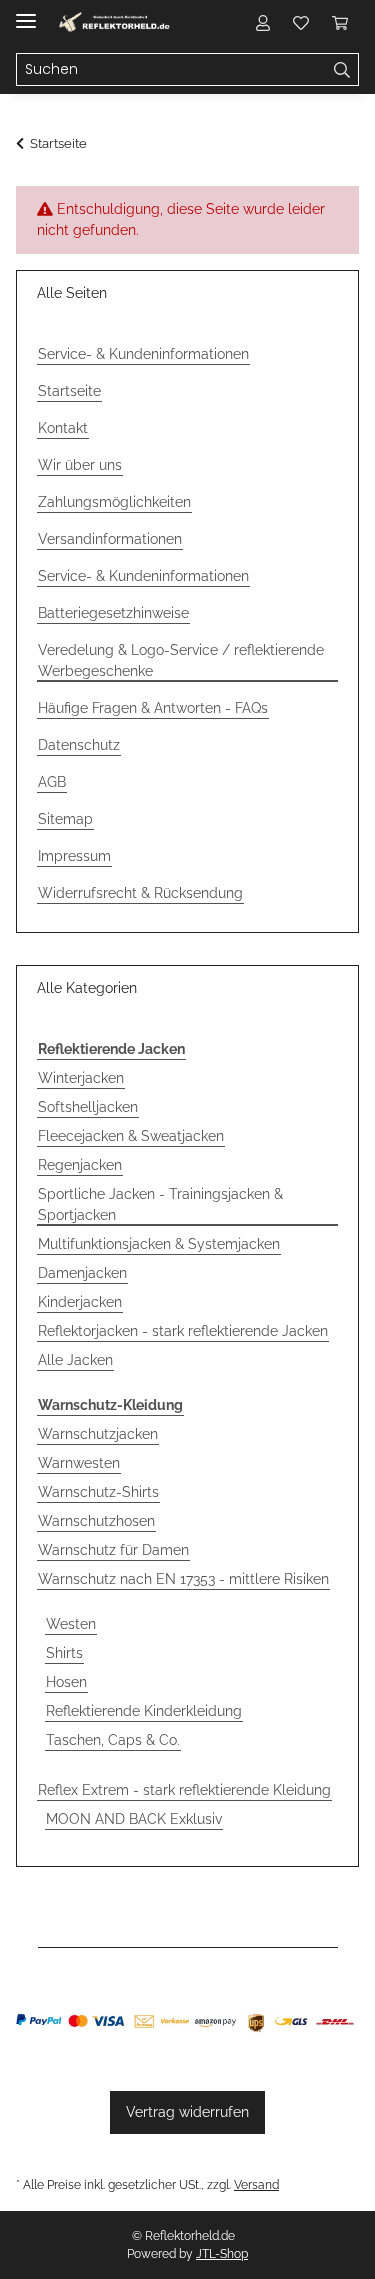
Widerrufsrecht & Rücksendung (140, 893)
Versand (256, 2184)
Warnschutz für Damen (113, 1550)
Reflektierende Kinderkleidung (144, 1711)
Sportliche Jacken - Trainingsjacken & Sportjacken (160, 1204)
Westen (71, 1624)
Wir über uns (80, 465)
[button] (263, 22)
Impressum (74, 856)
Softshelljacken (88, 1107)
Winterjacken (81, 1078)
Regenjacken (80, 1165)
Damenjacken (82, 1273)
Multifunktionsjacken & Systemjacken (159, 1244)
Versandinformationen (110, 539)
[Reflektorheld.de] (114, 22)
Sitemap (65, 819)
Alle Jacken (75, 1360)
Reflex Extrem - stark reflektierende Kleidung (184, 1790)
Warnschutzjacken (98, 1434)
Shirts (64, 1653)
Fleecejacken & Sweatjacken (131, 1136)
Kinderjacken (80, 1302)
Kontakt (63, 428)
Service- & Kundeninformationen (143, 354)
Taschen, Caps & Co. (113, 1740)
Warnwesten (79, 1463)
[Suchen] (342, 70)
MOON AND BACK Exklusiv (134, 1819)
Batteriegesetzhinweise (113, 613)
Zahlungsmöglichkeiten (114, 502)
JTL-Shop (222, 2254)
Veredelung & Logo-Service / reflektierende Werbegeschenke (181, 660)
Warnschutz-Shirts (98, 1492)
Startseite (69, 391)
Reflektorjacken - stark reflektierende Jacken (183, 1331)
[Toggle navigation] (26, 12)
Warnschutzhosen (96, 1521)
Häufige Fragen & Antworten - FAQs (153, 708)
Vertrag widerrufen (187, 2112)
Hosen (66, 1682)
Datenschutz (79, 745)
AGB (52, 782)
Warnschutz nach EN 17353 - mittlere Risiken (183, 1579)
